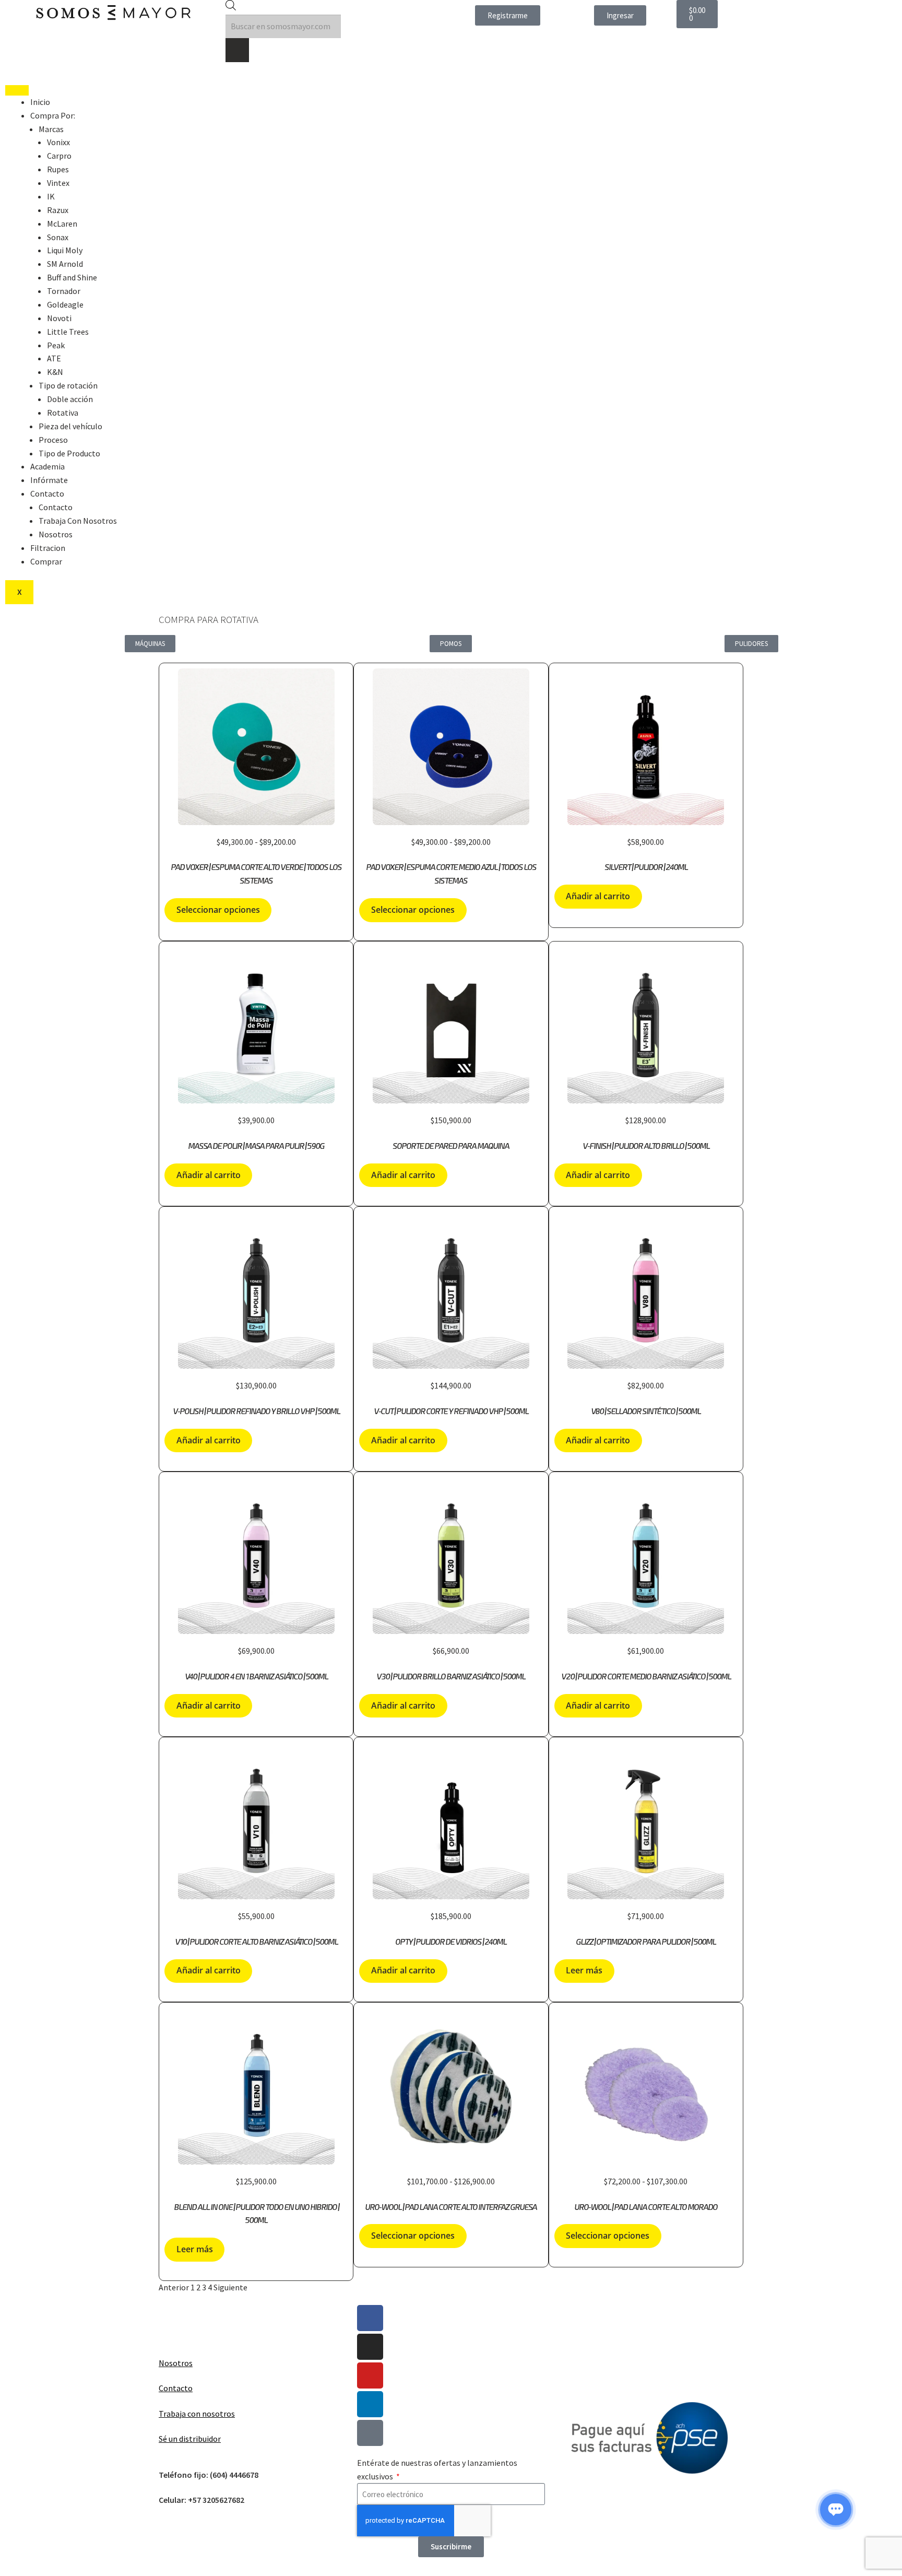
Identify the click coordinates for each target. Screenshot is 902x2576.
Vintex (58, 183)
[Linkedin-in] (370, 2404)
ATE (54, 358)
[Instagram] (370, 2347)
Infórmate (49, 480)
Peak (56, 345)
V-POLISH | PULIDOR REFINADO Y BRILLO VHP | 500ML (256, 1411)
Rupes (58, 169)
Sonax (58, 237)
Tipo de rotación (68, 385)
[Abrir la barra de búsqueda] (231, 7)
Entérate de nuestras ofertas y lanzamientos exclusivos (437, 2469)
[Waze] (370, 2433)
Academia (48, 466)
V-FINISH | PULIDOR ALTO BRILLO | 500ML (646, 1146)
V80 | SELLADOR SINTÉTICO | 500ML (646, 1411)
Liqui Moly (65, 250)
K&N (55, 372)
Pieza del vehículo (70, 426)
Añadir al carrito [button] (598, 896)
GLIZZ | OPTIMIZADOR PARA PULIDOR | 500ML (646, 1942)
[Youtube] (370, 2375)
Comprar (46, 561)
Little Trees (68, 332)
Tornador (64, 291)
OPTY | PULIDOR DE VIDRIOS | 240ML (451, 1942)
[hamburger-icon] (17, 90)
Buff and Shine (72, 277)
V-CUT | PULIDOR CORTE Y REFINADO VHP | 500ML (451, 1411)
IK (51, 196)
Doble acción (70, 399)
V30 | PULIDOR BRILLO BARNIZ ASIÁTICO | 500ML (451, 1677)
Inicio (40, 102)
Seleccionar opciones (218, 910)
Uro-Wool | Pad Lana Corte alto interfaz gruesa (451, 2207)
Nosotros (56, 534)
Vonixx (58, 142)
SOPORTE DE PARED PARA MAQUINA (451, 1146)
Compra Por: (53, 115)
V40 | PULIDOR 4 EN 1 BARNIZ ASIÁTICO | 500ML (256, 1677)
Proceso (53, 440)
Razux (58, 210)
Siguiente (230, 2287)
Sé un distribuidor (190, 2439)
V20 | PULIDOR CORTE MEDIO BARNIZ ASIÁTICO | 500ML (646, 1677)
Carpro (59, 156)
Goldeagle (65, 304)
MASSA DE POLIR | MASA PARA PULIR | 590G (256, 1146)
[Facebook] (370, 2318)
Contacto (47, 493)
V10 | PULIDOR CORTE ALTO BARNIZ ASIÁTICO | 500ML (256, 1942)
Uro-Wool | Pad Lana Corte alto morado (646, 2207)
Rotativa (63, 413)
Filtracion (48, 548)
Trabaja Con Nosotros (78, 521)
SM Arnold (65, 264)
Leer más (584, 1970)
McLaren (62, 224)
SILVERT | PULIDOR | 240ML (646, 867)
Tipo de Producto (69, 453)
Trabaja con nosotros (197, 2414)
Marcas (51, 129)
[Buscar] (237, 50)
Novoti (59, 318)
